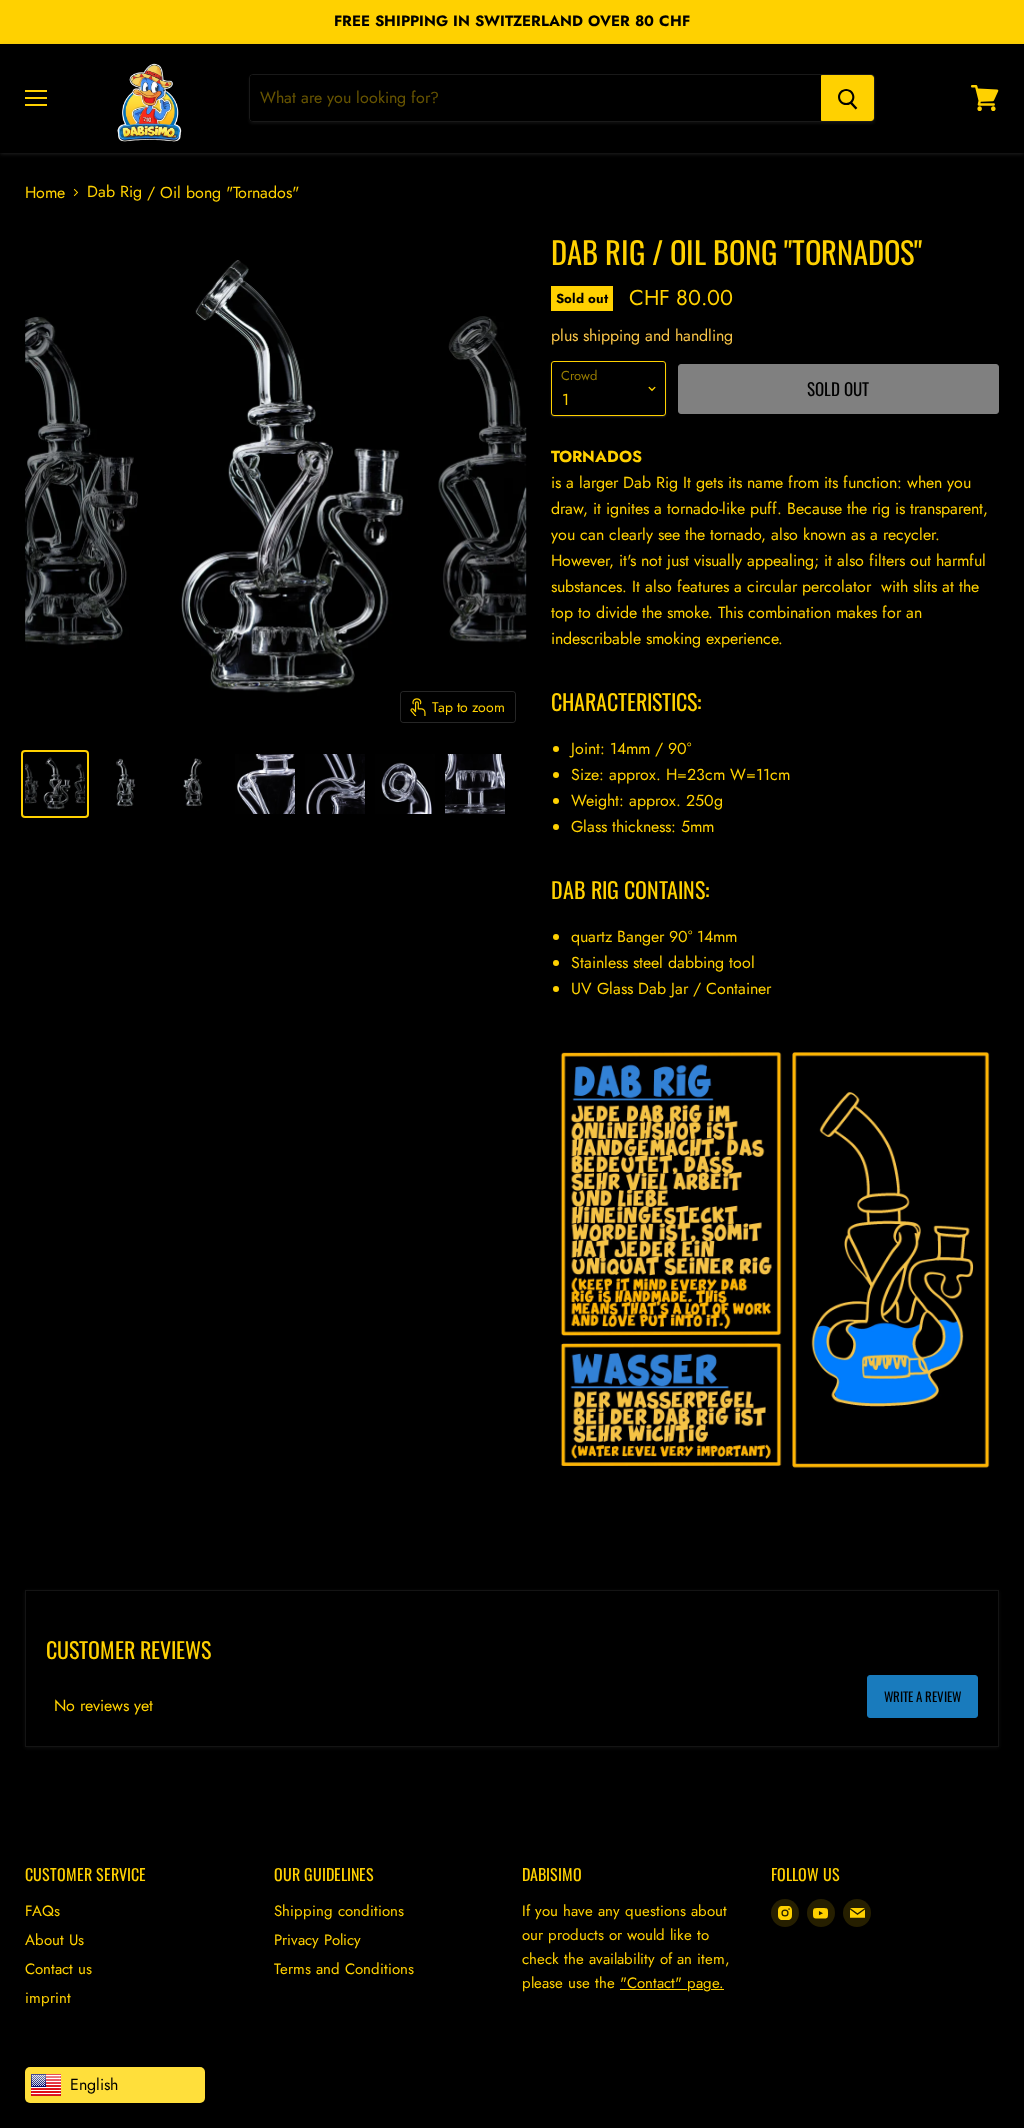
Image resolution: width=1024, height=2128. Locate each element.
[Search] (847, 98)
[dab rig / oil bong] (55, 784)
